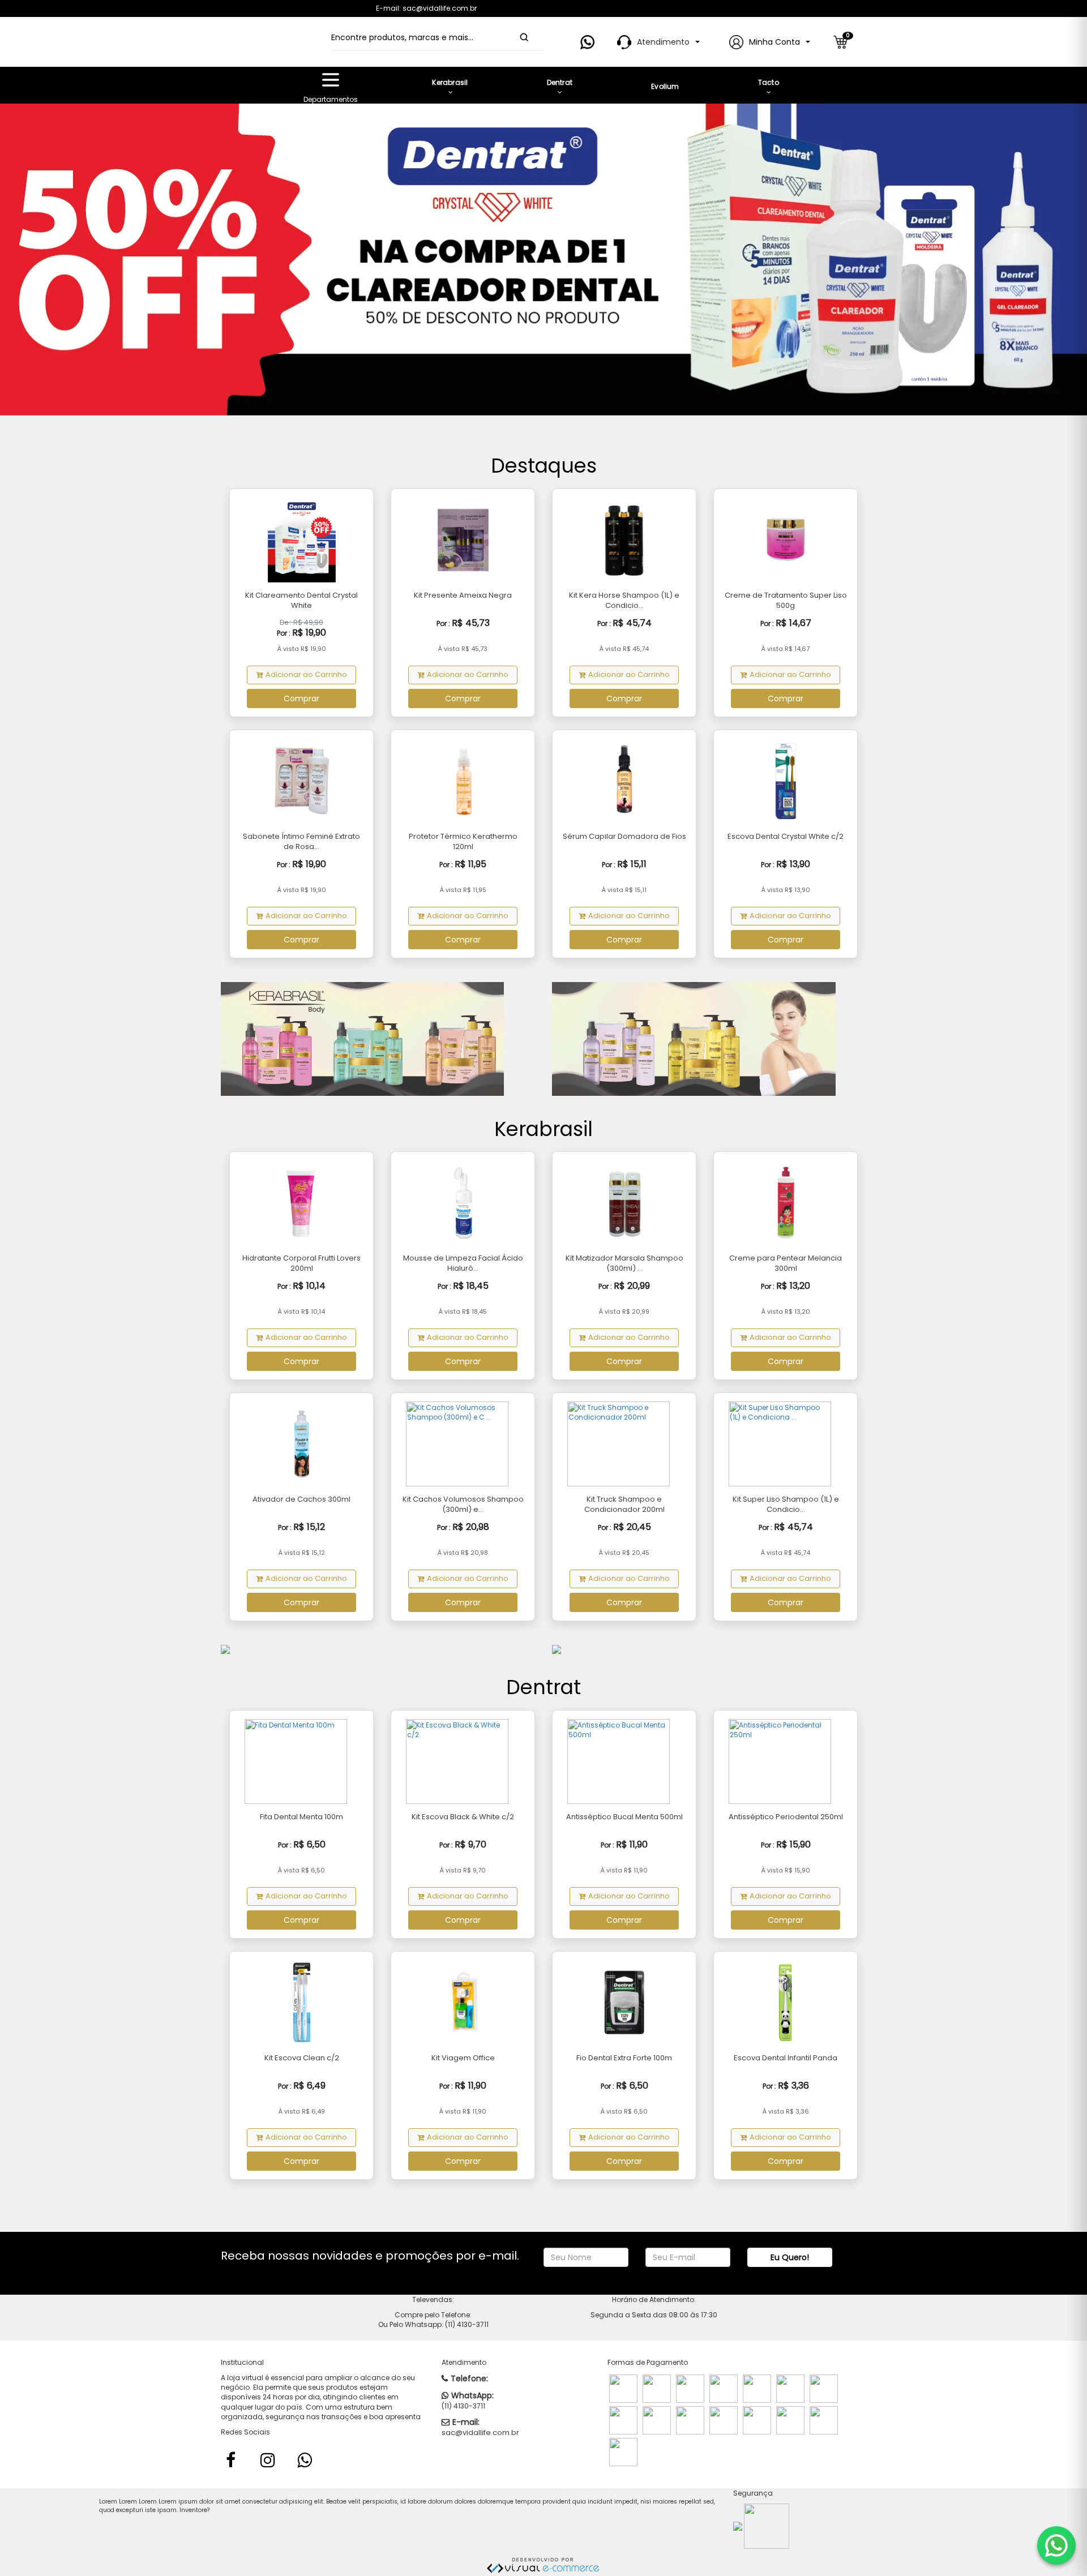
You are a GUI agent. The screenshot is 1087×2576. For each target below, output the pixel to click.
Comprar (301, 698)
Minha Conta (774, 42)
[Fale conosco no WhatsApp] (1056, 2545)
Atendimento (663, 42)
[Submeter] (524, 37)
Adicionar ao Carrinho (306, 674)
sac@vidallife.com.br (480, 2433)
